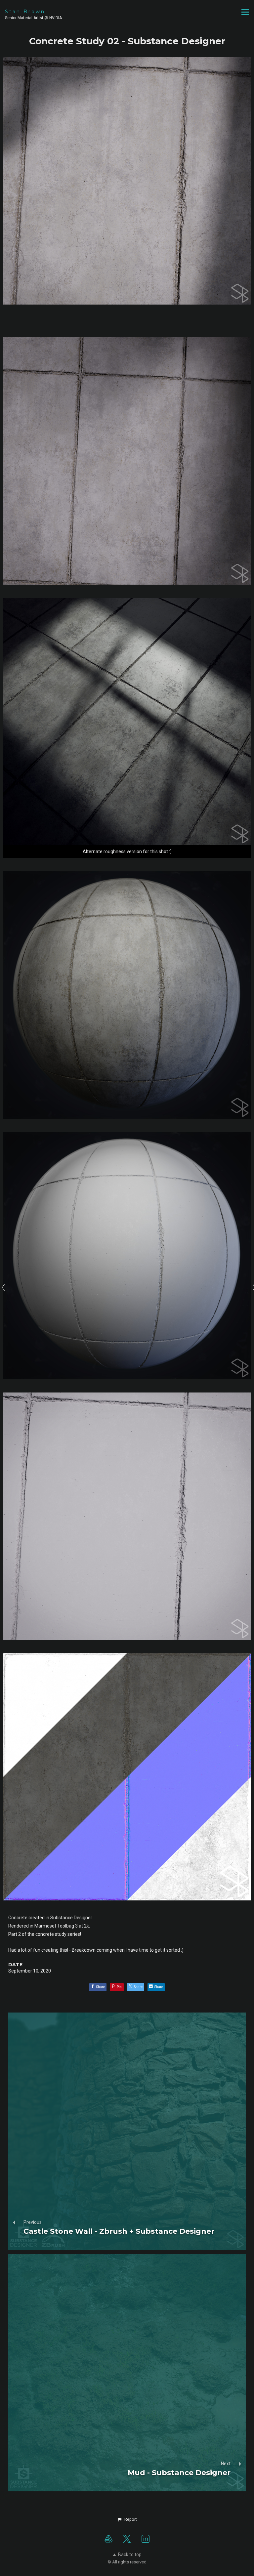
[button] (127, 2519)
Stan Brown (25, 12)
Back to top (130, 2555)
